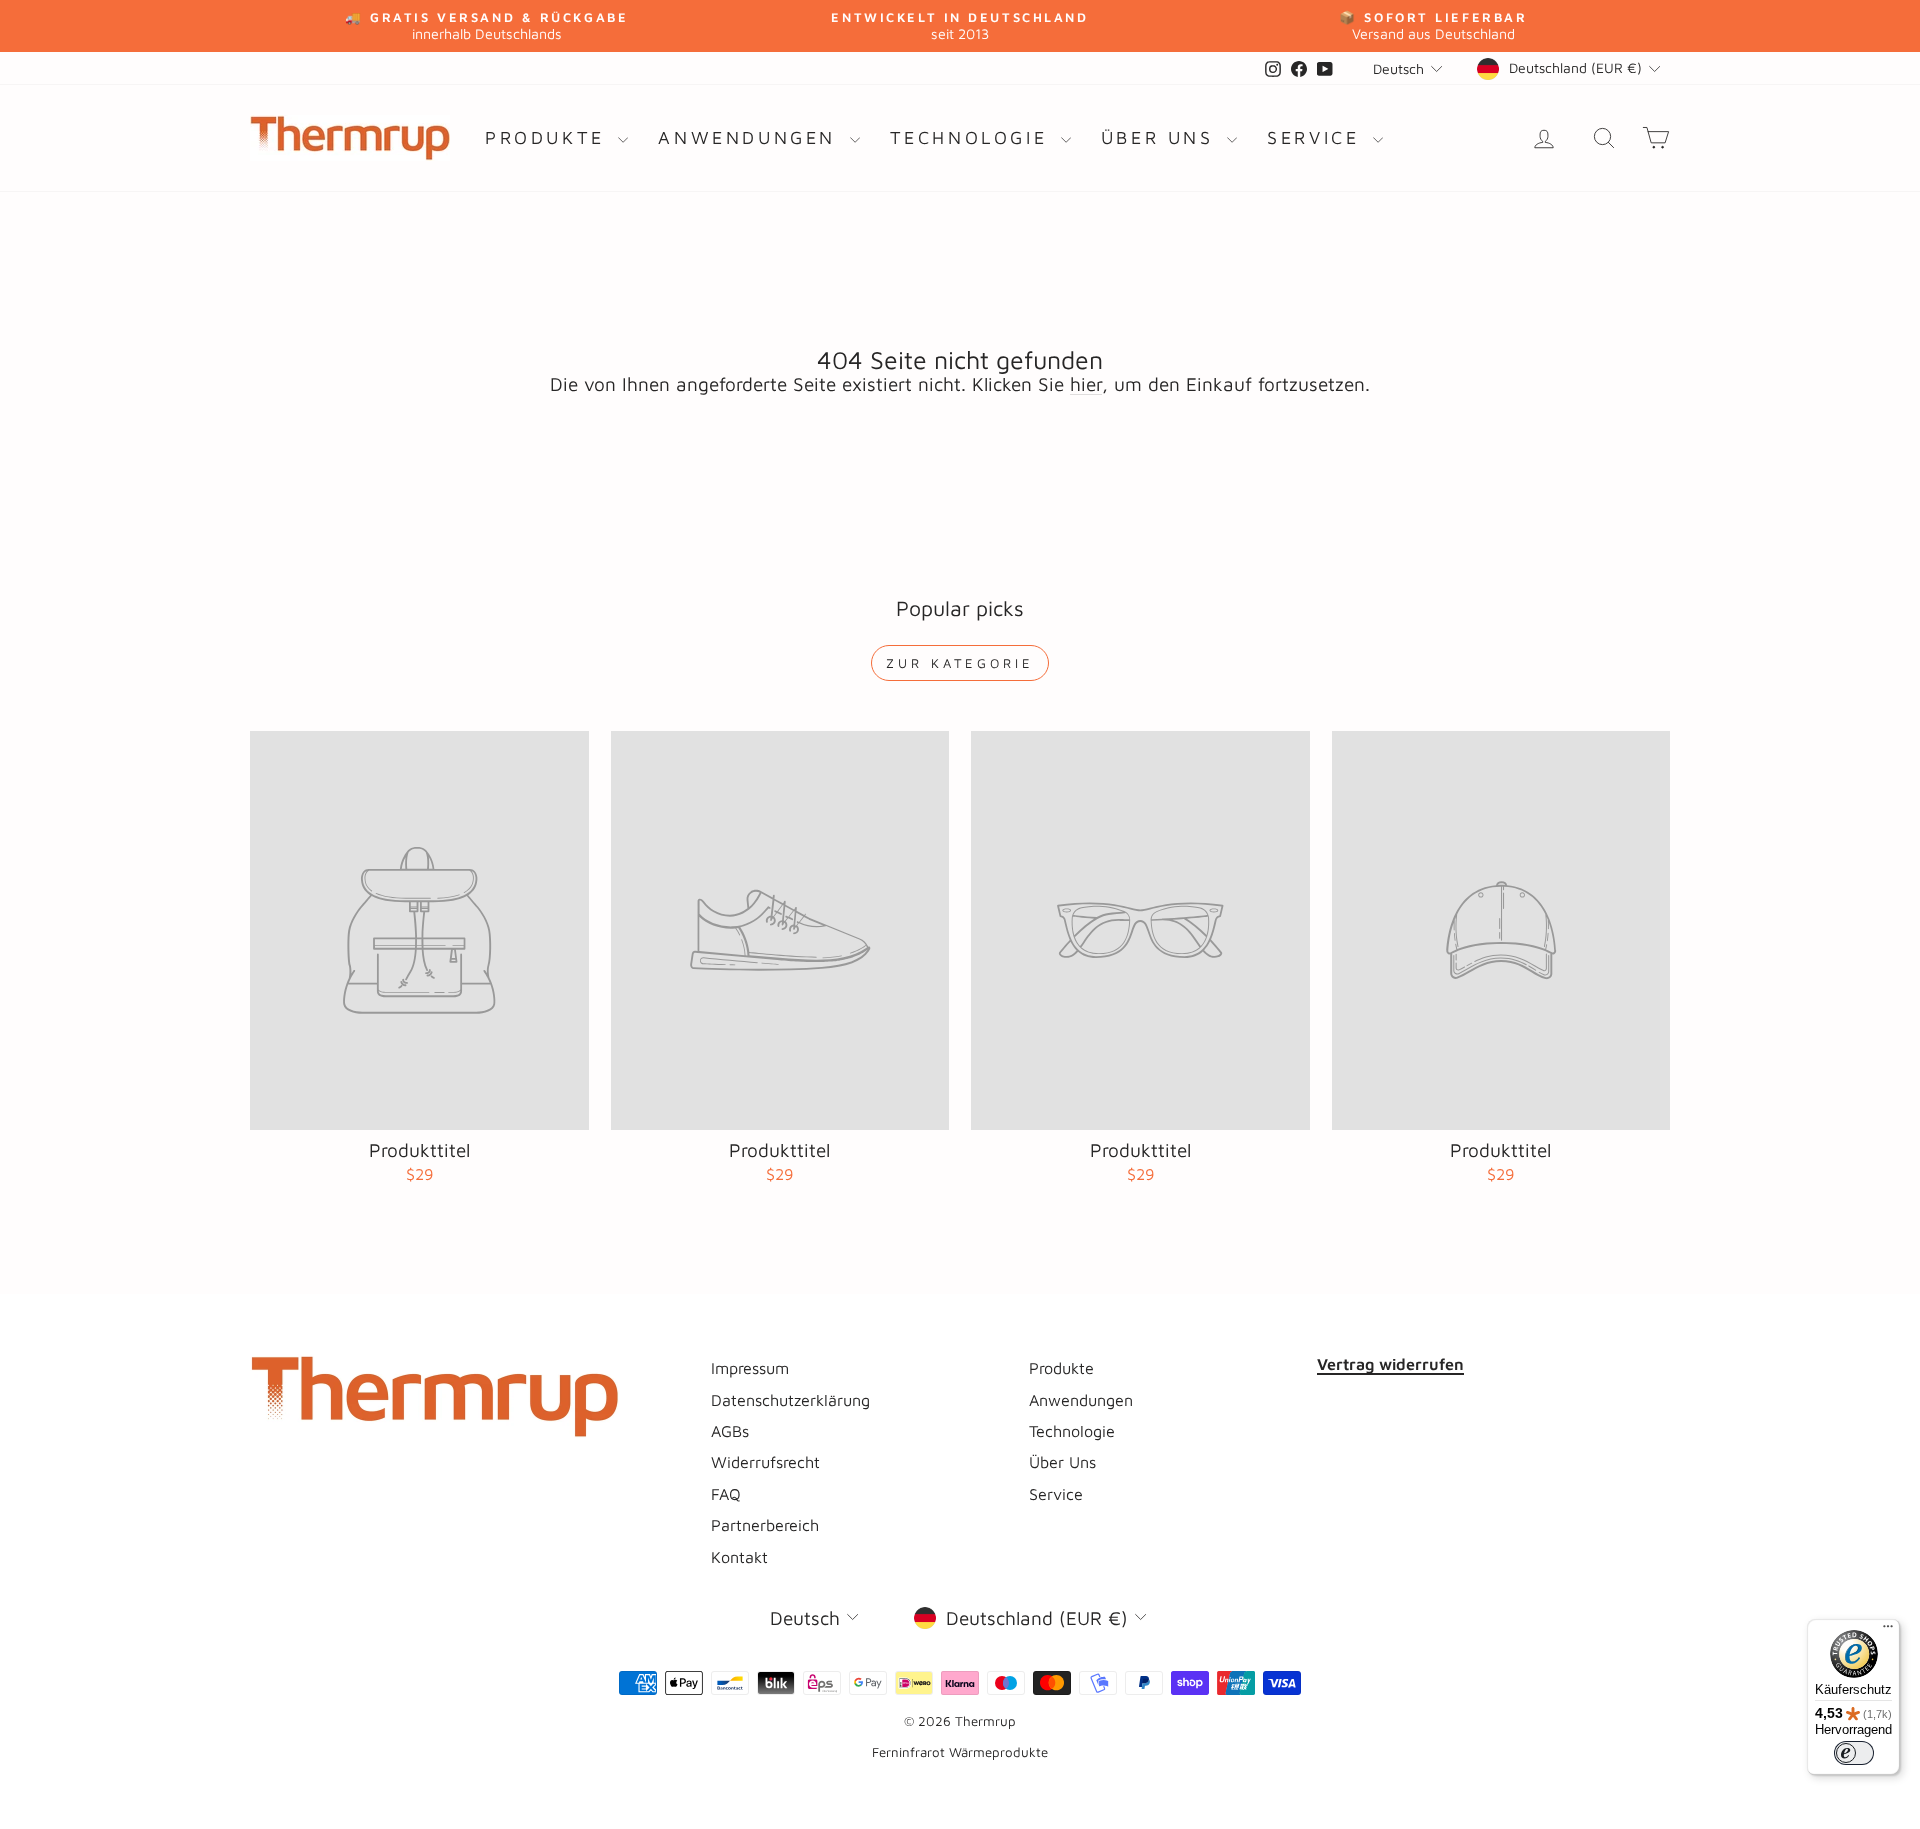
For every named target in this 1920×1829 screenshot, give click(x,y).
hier (1086, 384)
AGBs (730, 1430)
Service (1317, 137)
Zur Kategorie (960, 663)
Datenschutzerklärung (790, 1399)
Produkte (549, 137)
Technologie (973, 137)
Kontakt (739, 1556)
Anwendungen (751, 137)
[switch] (1854, 1753)
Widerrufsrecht (765, 1461)
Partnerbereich (765, 1524)
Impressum (750, 1367)
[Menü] (1888, 1631)
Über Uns (1161, 137)
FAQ (726, 1493)
